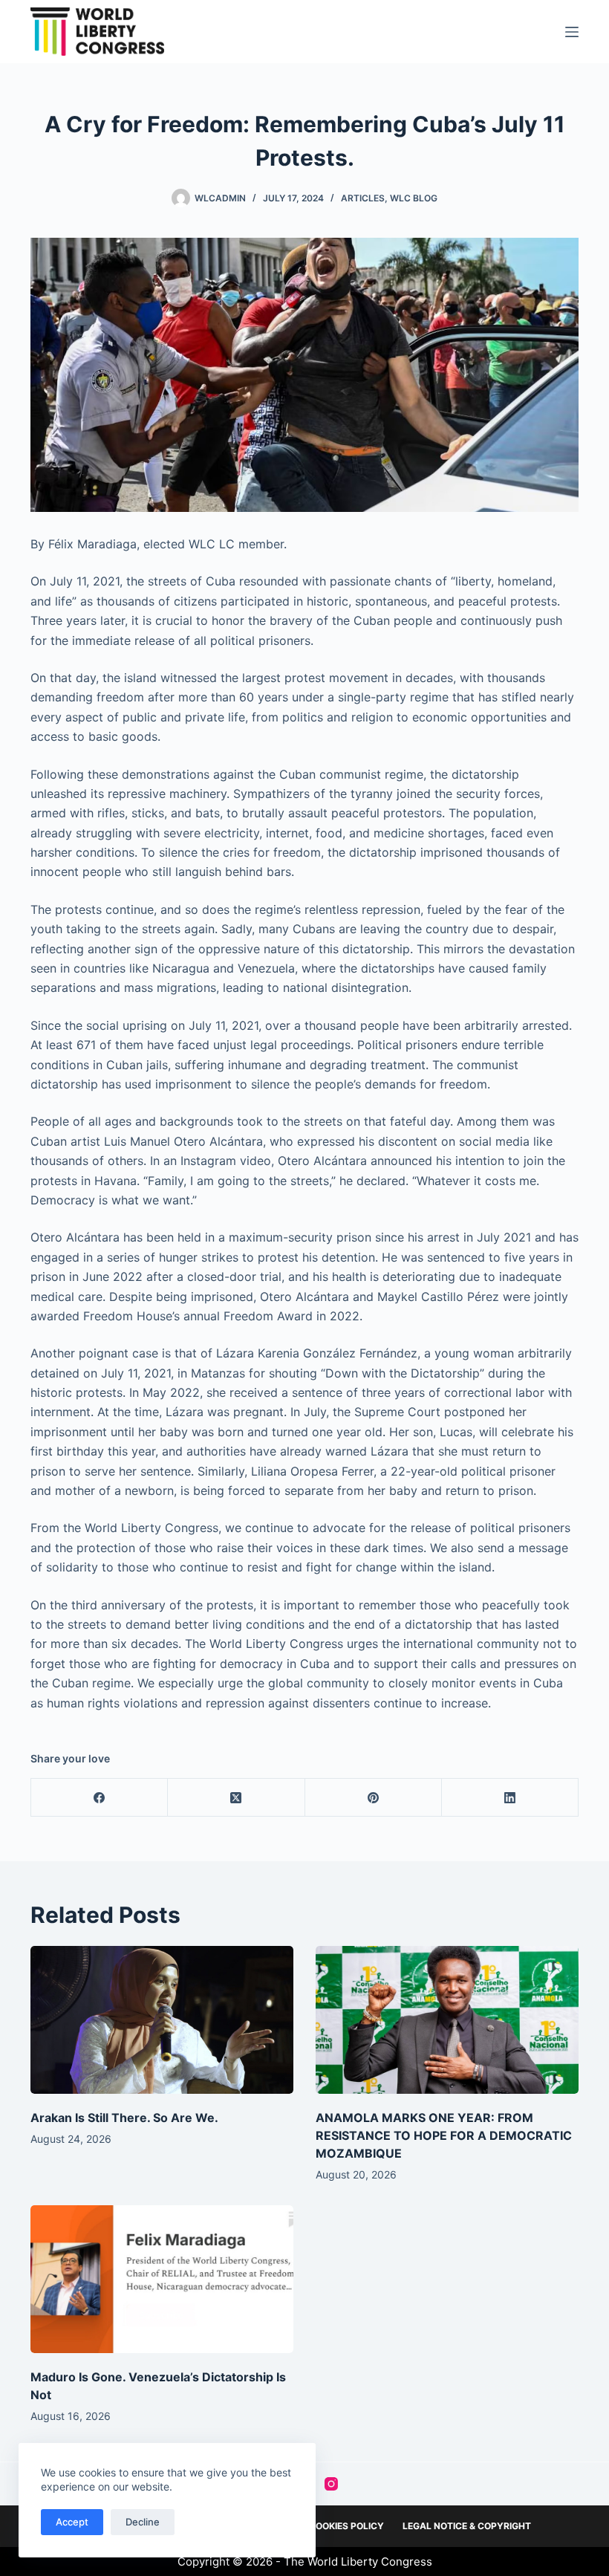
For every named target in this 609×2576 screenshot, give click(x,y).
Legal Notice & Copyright (467, 2526)
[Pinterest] (374, 1798)
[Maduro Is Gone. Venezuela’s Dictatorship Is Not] (162, 2279)
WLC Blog (414, 198)
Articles (363, 198)
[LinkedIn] (510, 1798)
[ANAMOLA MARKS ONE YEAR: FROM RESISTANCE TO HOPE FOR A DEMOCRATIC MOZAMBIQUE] (447, 2020)
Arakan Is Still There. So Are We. (124, 2118)
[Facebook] (100, 1798)
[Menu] (572, 32)
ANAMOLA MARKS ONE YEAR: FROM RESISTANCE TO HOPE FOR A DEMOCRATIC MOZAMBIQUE (444, 2135)
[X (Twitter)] (236, 1798)
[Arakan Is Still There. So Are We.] (162, 2020)
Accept (72, 2522)
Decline (143, 2522)
